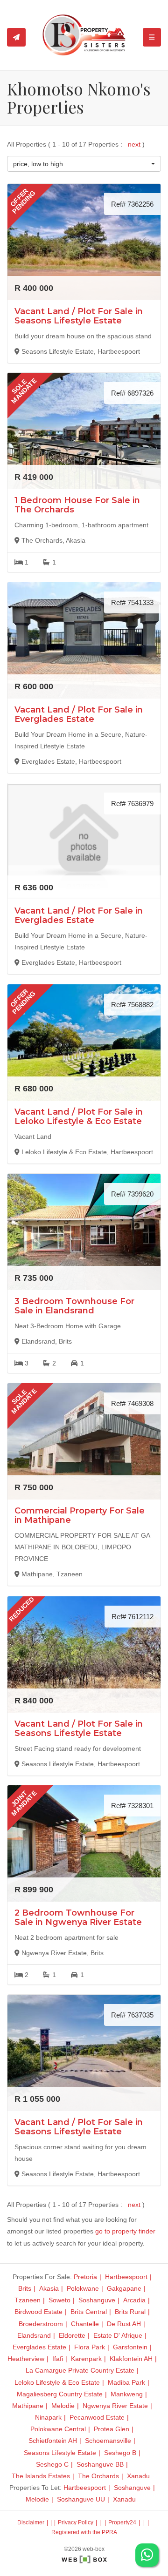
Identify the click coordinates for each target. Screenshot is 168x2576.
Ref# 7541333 (132, 602)
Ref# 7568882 (132, 1005)
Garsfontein (130, 2347)
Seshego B (120, 2453)
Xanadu (138, 2476)
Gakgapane (124, 2288)
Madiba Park (126, 2382)
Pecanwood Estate (97, 2417)
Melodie (63, 2406)
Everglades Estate (39, 2347)
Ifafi (58, 2359)
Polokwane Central (58, 2429)
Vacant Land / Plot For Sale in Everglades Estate (79, 714)
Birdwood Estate (38, 2312)
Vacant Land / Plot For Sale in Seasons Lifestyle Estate (79, 316)
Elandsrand (34, 2335)
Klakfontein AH (131, 2359)
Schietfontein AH (53, 2441)
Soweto (59, 2300)
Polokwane (83, 2288)
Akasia (49, 2288)
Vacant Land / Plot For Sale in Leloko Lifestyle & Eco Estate (79, 1116)
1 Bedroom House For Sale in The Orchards (77, 505)
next (135, 144)
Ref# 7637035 (132, 2015)
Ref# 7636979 (132, 804)
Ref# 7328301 (132, 1806)
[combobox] (84, 164)
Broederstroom (41, 2324)
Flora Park (90, 2347)
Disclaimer (31, 2522)
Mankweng (127, 2394)
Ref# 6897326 (132, 393)
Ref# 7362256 (132, 204)
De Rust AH (124, 2324)
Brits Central (89, 2312)
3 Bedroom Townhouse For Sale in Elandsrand (74, 1306)
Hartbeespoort (126, 2277)
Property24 (122, 2522)
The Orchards (98, 2476)
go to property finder (125, 2231)
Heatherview (26, 2359)
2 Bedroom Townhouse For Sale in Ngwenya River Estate (78, 1917)
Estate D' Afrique (118, 2335)
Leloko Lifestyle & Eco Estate (57, 2382)
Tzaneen (28, 2300)
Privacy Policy (76, 2522)
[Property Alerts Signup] (16, 37)
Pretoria (85, 2277)
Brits (25, 2288)
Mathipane (28, 2406)
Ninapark (48, 2417)
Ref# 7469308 (132, 1403)
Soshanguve (97, 2300)
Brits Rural (130, 2312)
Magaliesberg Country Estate (60, 2394)
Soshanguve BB (100, 2464)
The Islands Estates (41, 2476)
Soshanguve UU (81, 2499)
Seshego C (52, 2464)
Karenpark (86, 2359)
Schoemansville (108, 2441)
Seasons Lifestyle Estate (60, 2453)
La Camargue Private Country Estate (80, 2370)
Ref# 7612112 (133, 1617)
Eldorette (72, 2335)
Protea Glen (112, 2429)
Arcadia (134, 2300)
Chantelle (85, 2324)
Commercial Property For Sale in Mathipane (80, 1515)
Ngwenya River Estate (115, 2406)
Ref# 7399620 (132, 1194)
